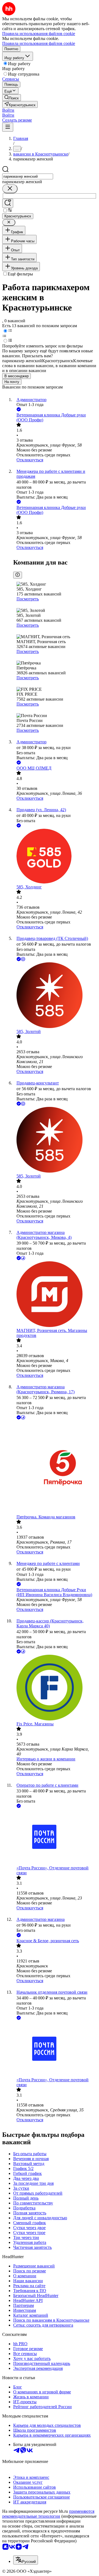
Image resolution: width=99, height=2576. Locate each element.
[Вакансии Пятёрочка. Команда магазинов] (55, 1468)
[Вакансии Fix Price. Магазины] (55, 1688)
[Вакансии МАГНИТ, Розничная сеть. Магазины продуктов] (55, 1295)
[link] (12, 98)
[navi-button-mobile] (8, 127)
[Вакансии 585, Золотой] (55, 996)
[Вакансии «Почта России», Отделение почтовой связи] (55, 1837)
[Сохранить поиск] (8, 203)
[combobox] (28, 176)
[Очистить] (10, 189)
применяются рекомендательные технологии (48, 2514)
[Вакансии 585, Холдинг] (55, 857)
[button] (8, 110)
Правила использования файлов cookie (39, 43)
